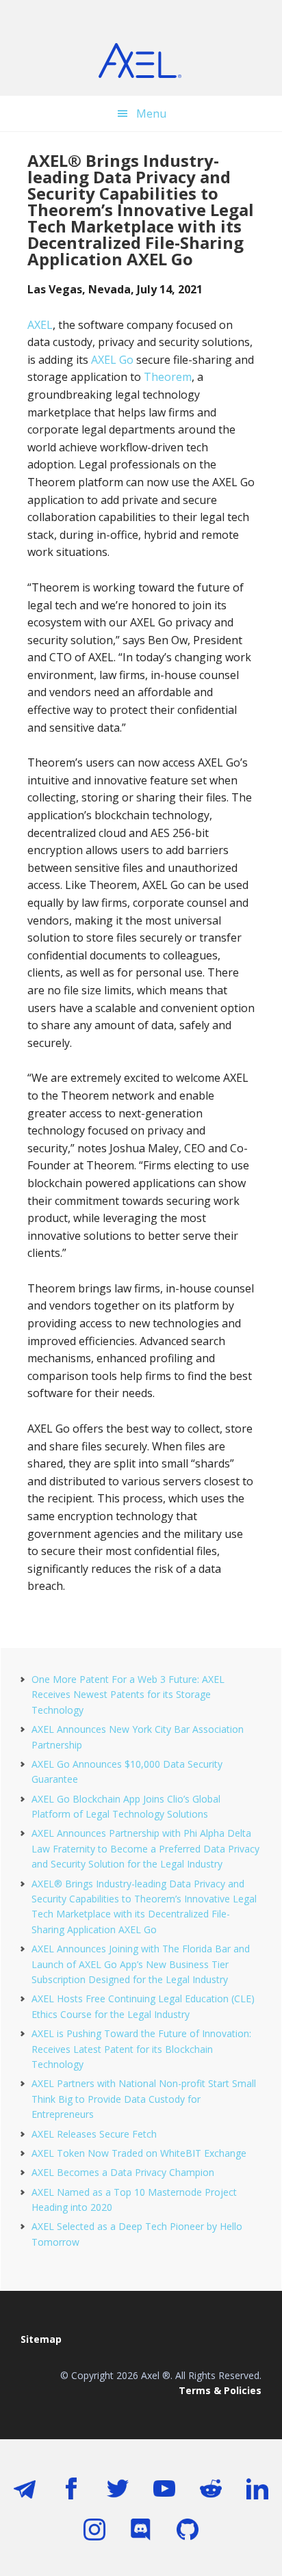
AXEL (40, 325)
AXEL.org (141, 62)
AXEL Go (112, 360)
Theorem (168, 377)
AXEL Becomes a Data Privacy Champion (123, 2172)
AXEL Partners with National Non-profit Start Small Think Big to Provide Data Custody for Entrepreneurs (144, 2099)
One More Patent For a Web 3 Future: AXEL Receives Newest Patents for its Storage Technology (128, 1695)
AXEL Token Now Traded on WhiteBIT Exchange (139, 2153)
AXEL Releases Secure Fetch (94, 2134)
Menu (151, 114)
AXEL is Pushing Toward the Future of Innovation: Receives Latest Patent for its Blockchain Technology (141, 2049)
